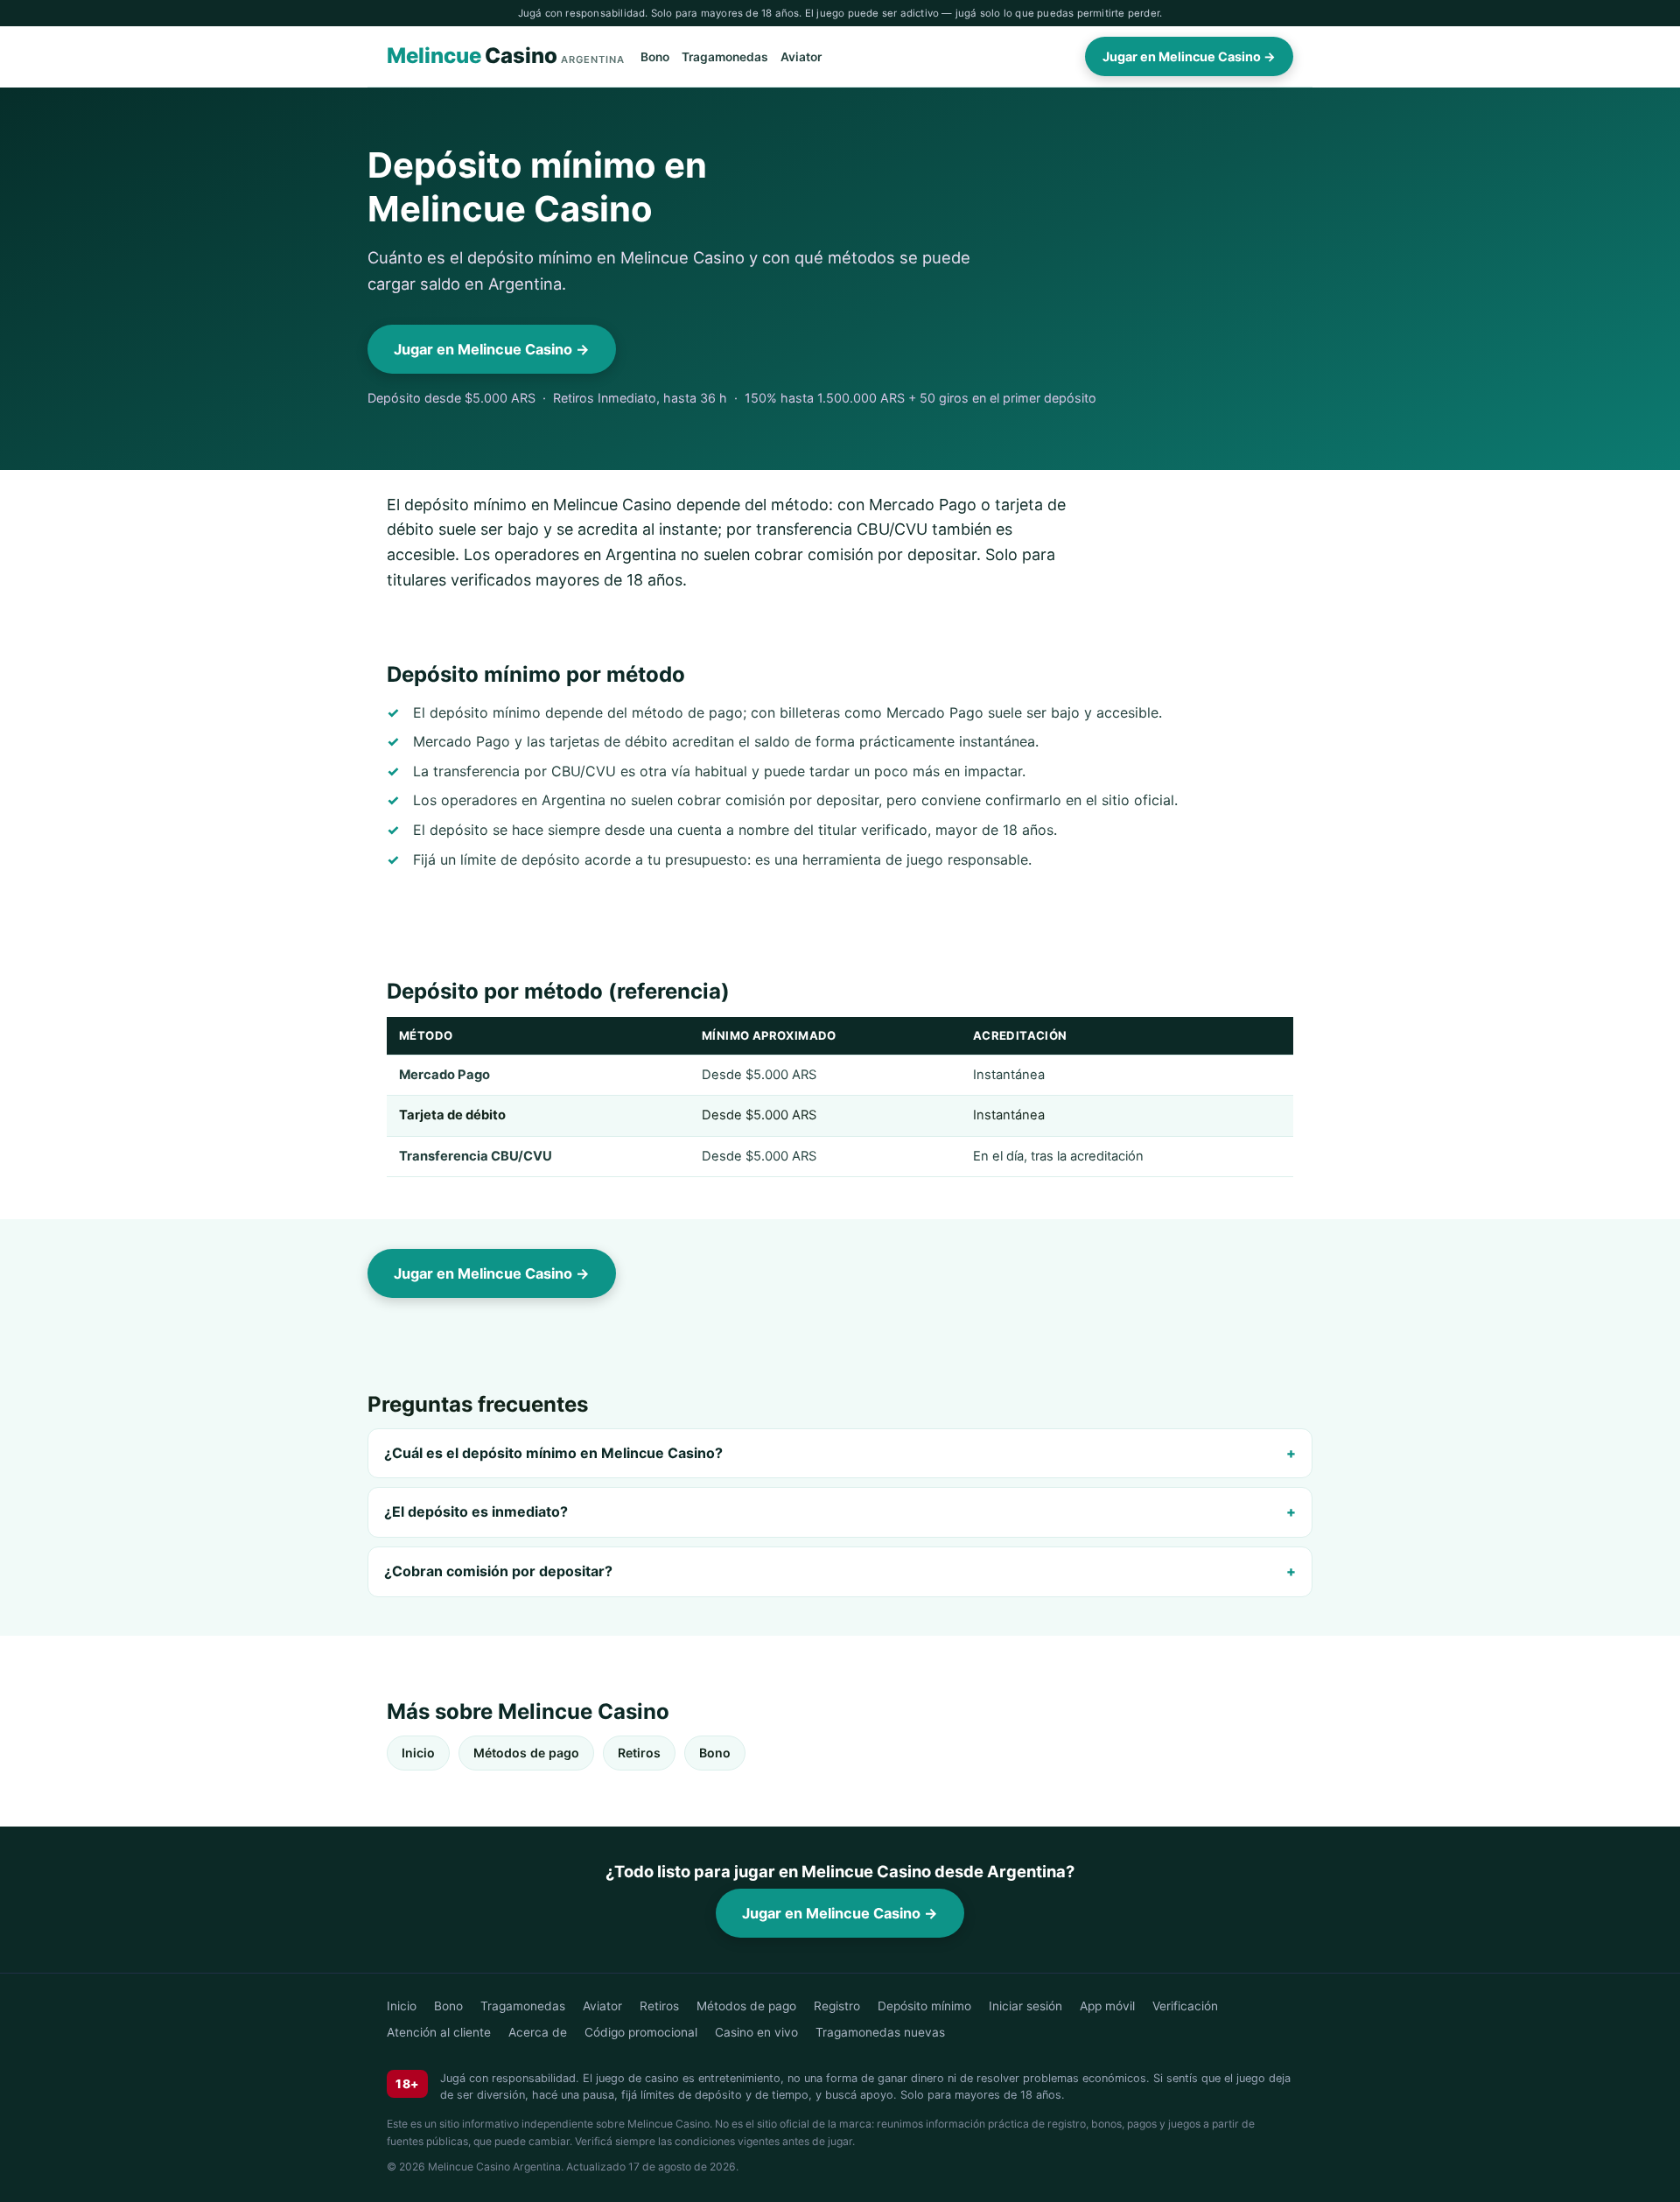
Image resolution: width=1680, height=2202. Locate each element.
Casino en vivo (756, 2032)
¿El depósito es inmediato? (476, 1511)
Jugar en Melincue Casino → (1189, 56)
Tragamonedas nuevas (880, 2032)
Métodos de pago (526, 1753)
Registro (837, 2006)
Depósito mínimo (924, 2006)
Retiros (639, 1753)
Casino (506, 56)
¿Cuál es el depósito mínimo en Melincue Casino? (553, 1453)
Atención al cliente (439, 2032)
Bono (655, 57)
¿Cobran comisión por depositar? (498, 1571)
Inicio (418, 1753)
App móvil (1107, 2006)
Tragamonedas (725, 57)
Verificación (1185, 2006)
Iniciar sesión (1025, 2006)
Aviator (801, 57)
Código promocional (641, 2032)
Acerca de (538, 2032)
